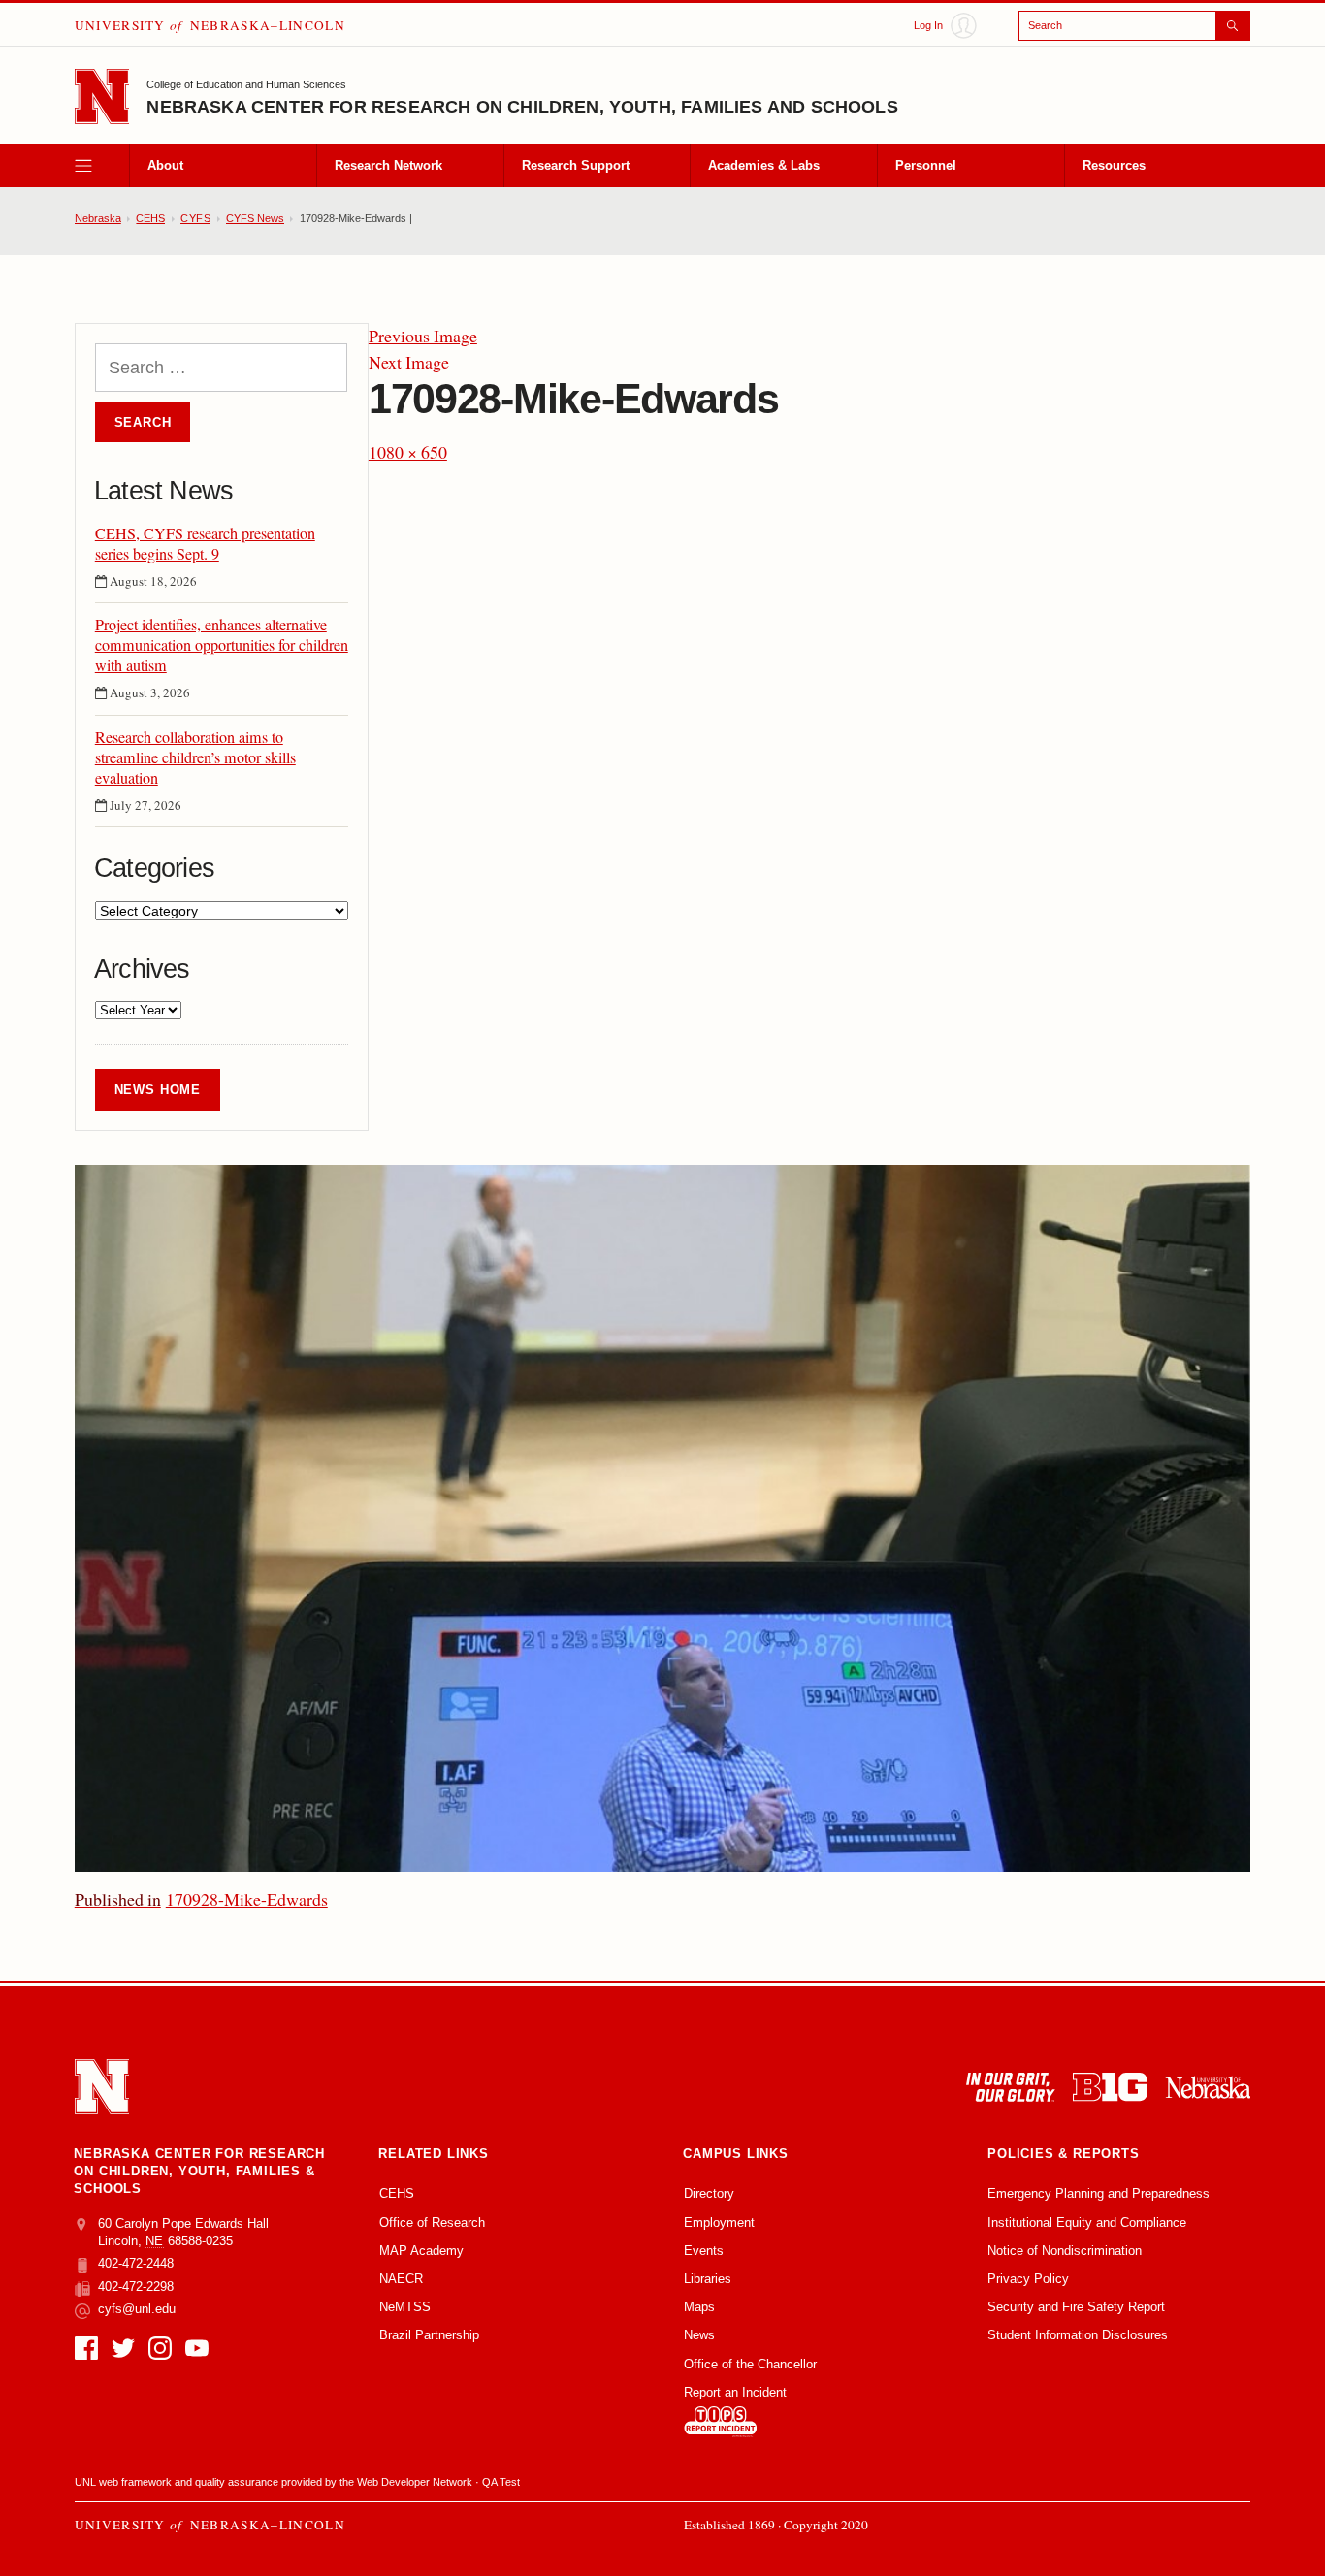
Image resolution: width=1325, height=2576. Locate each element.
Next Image (409, 362)
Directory (709, 2193)
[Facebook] (86, 2348)
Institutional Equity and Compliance (1087, 2222)
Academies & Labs (764, 165)
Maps (699, 2307)
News (699, 2335)
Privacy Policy (1028, 2279)
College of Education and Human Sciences (246, 84)
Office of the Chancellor (750, 2364)
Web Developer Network (415, 2482)
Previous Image (423, 336)
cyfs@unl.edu (137, 2309)
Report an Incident (735, 2392)
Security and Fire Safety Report (1076, 2307)
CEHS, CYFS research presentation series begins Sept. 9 (205, 544)
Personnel (926, 165)
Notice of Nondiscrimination (1065, 2251)
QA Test (501, 2482)
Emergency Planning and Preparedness (1099, 2193)
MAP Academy (421, 2251)
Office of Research (432, 2222)
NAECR (401, 2279)
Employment (719, 2222)
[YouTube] (197, 2348)
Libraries (708, 2279)
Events (704, 2251)
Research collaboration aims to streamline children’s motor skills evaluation (195, 758)
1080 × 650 (408, 452)
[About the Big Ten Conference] (1110, 2087)
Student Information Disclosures (1078, 2335)
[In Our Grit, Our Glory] (1011, 2087)
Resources (1114, 165)
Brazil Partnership (429, 2335)
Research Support (576, 165)
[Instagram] (160, 2348)
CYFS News (255, 218)
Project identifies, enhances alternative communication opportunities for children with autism (222, 645)
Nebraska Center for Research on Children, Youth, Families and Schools (522, 107)
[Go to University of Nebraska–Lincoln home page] (102, 97)
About (165, 165)
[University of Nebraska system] (1208, 2087)
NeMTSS (405, 2307)
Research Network (388, 165)
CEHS (150, 218)
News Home (158, 1090)
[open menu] (102, 165)
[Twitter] (123, 2348)
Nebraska (98, 218)
